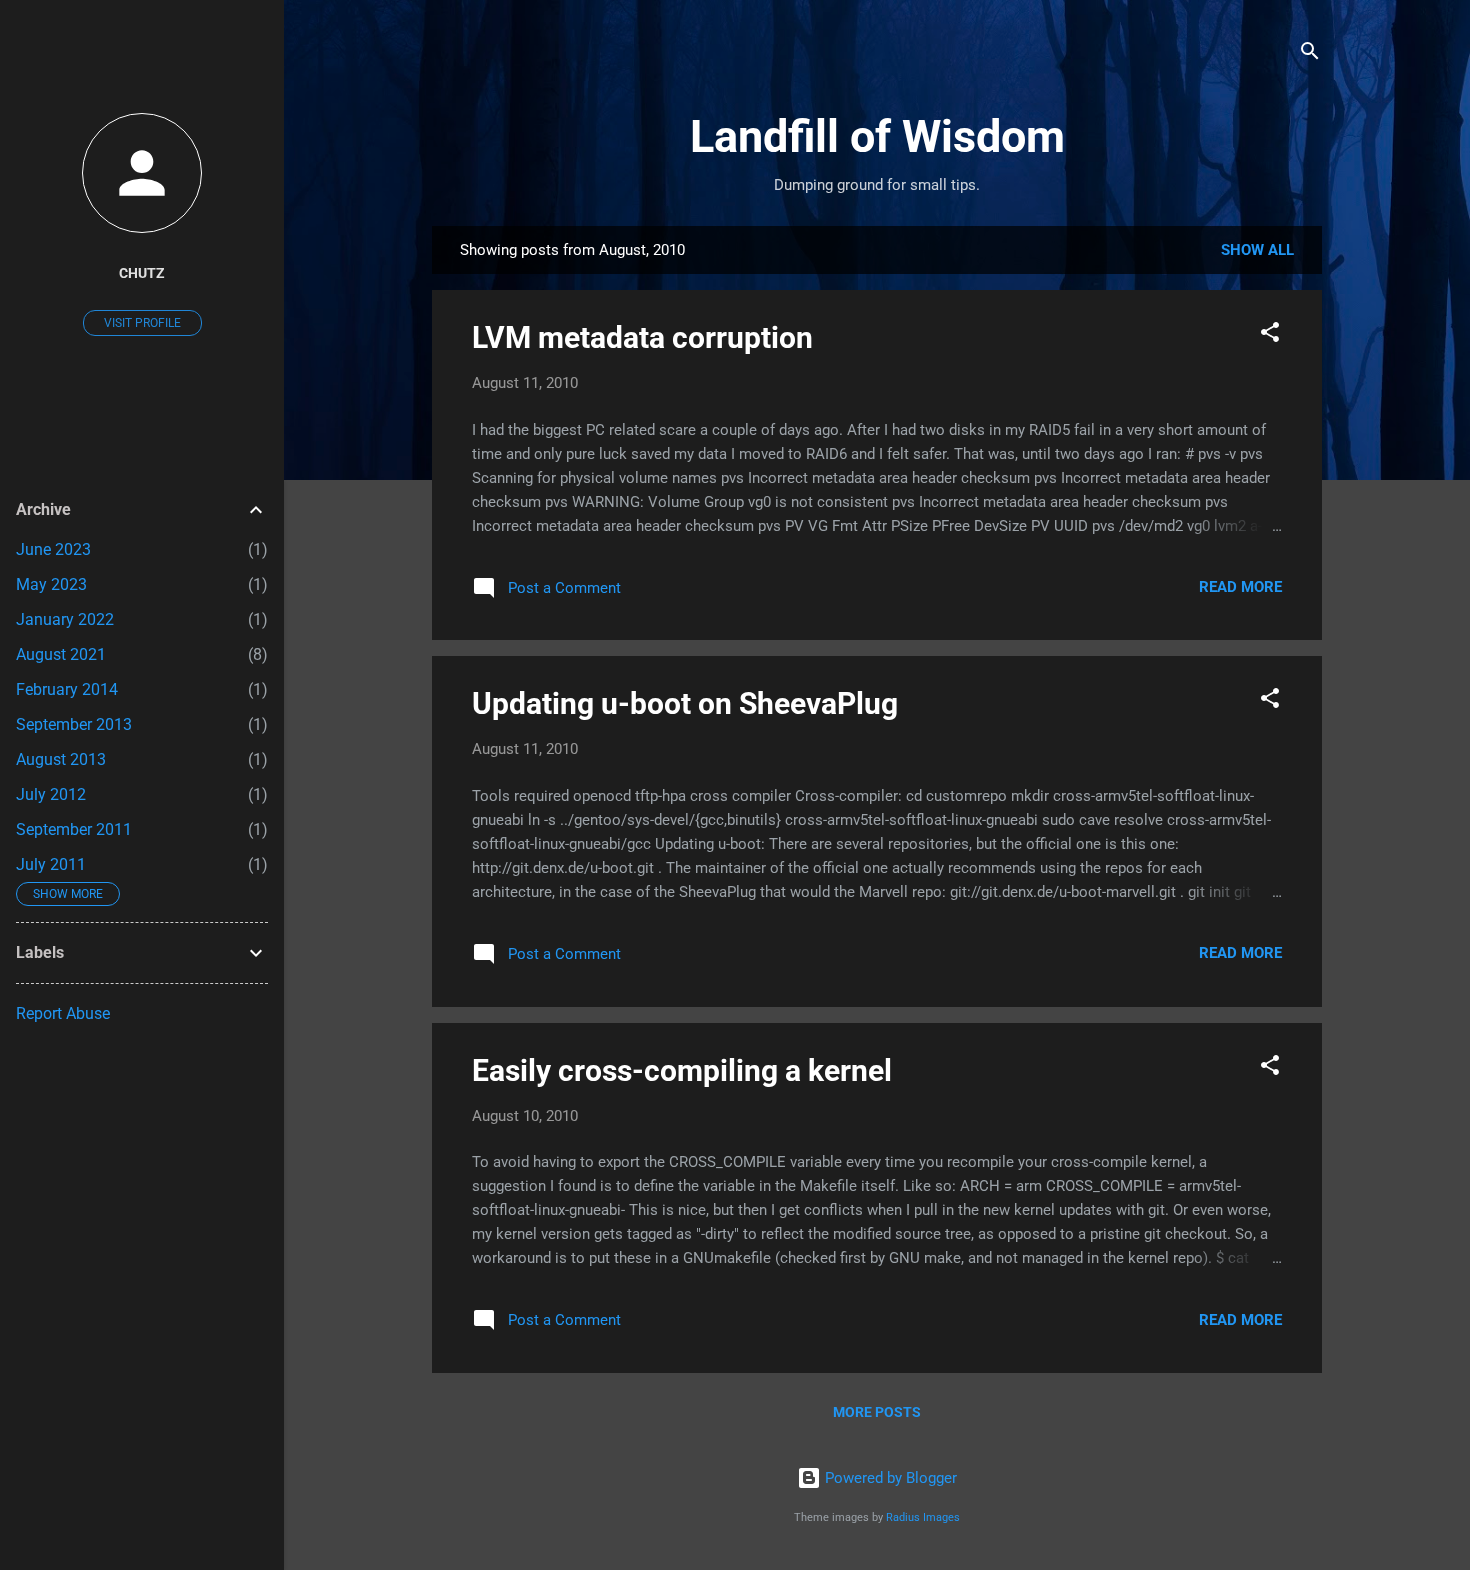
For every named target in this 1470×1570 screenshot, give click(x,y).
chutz (142, 273)
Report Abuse (63, 1013)
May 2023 (51, 584)
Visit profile (142, 323)
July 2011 (51, 864)
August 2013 (61, 759)
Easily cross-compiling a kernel (682, 1070)
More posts (877, 1412)
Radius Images (923, 1517)
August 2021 (61, 654)
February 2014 (67, 689)
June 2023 (53, 549)
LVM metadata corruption (642, 337)
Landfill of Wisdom (877, 136)
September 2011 (74, 829)
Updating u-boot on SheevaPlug (685, 703)
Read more (1240, 587)
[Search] (1310, 54)
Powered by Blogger (889, 1478)
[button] (1270, 335)
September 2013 (74, 724)
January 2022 (65, 619)
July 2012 (51, 794)
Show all (1257, 250)
